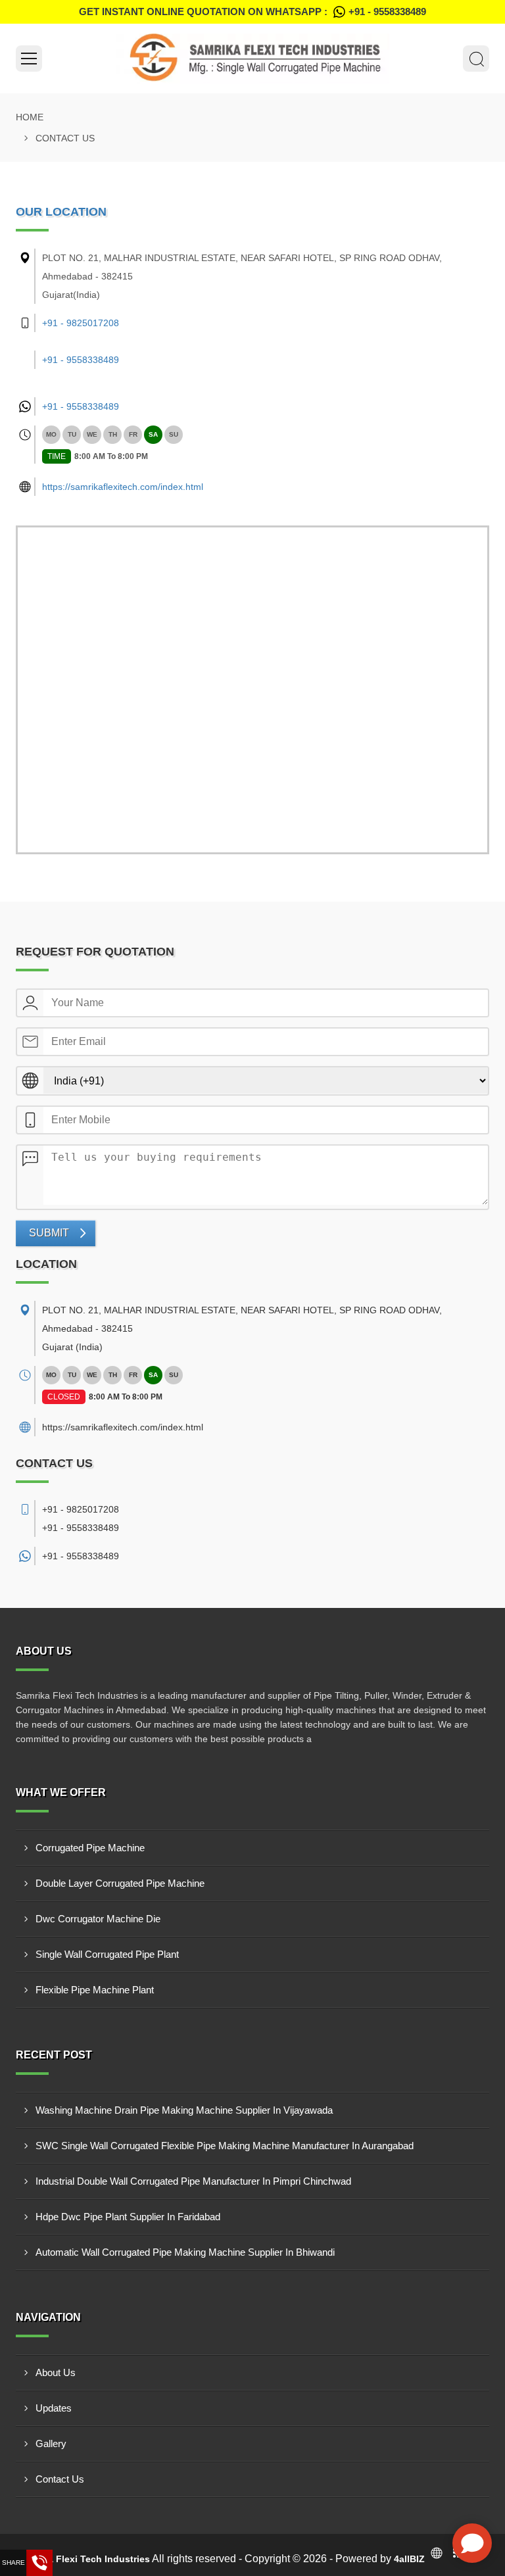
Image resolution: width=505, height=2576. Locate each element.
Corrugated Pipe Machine (90, 1848)
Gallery (51, 2443)
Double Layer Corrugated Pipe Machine (120, 1883)
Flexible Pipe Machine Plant (95, 1990)
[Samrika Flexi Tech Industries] (252, 59)
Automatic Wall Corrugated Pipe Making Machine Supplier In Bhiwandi (185, 2252)
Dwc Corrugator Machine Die (98, 1919)
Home (30, 117)
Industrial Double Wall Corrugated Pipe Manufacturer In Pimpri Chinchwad (193, 2181)
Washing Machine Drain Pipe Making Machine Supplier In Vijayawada (184, 2110)
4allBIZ (409, 2559)
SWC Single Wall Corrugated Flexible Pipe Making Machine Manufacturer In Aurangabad (225, 2146)
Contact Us (60, 2479)
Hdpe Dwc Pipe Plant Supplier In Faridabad (128, 2217)
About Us (56, 2372)
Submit (49, 1233)
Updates (54, 2408)
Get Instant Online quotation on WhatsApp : (252, 12)
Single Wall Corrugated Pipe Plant (107, 1954)
